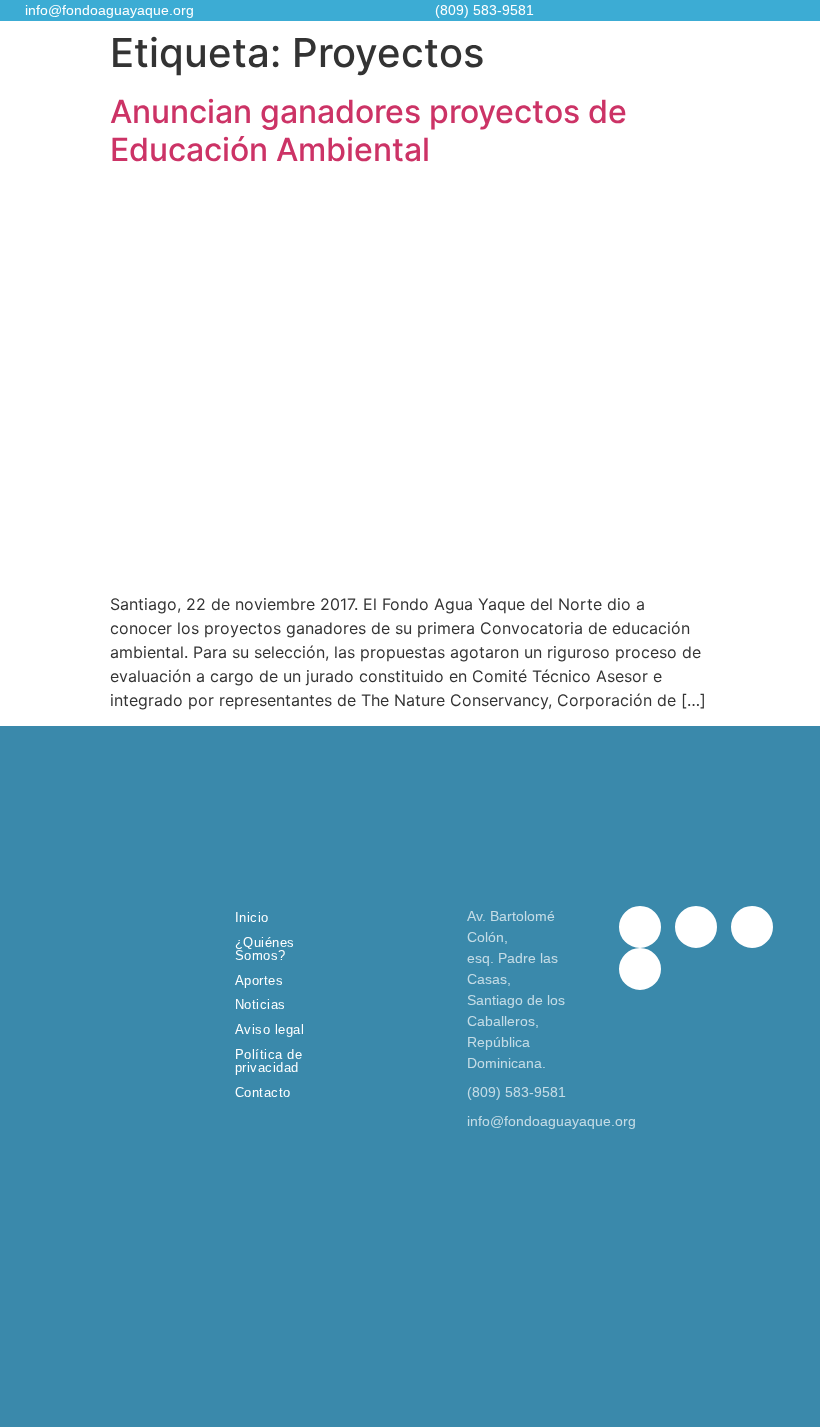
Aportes (259, 980)
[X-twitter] (696, 927)
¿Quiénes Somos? (265, 949)
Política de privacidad (269, 1061)
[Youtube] (640, 969)
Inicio (252, 917)
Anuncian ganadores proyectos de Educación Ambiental (368, 130)
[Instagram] (752, 927)
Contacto (263, 1092)
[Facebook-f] (640, 927)
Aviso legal (270, 1029)
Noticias (260, 1004)
